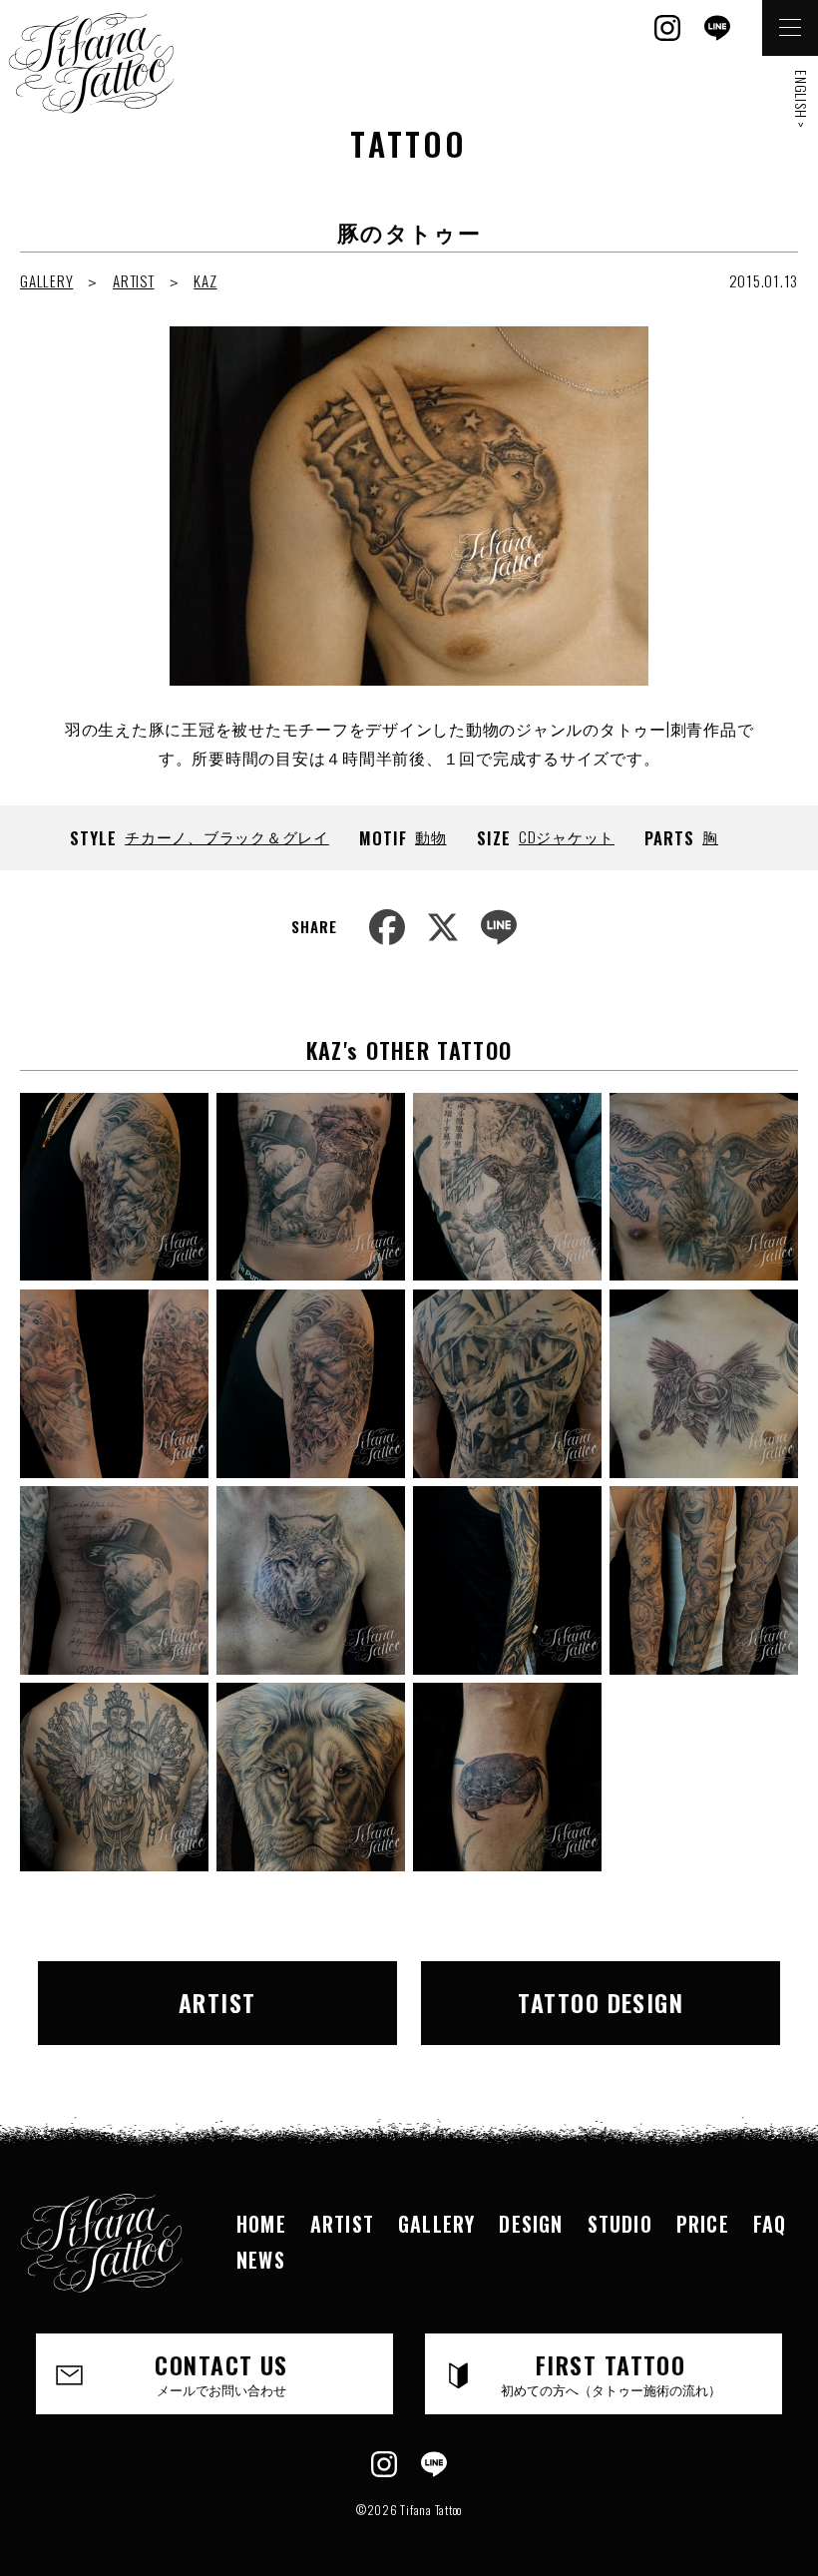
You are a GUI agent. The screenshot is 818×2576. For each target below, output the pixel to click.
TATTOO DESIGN (601, 2002)
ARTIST (134, 280)
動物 (431, 836)
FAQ (770, 2224)
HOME (261, 2224)
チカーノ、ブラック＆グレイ (227, 836)
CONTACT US (221, 2372)
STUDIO (620, 2224)
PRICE (703, 2224)
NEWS (261, 2260)
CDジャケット (567, 836)
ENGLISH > (802, 99)
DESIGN (531, 2224)
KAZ (205, 280)
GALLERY (46, 280)
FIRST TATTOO (611, 2372)
